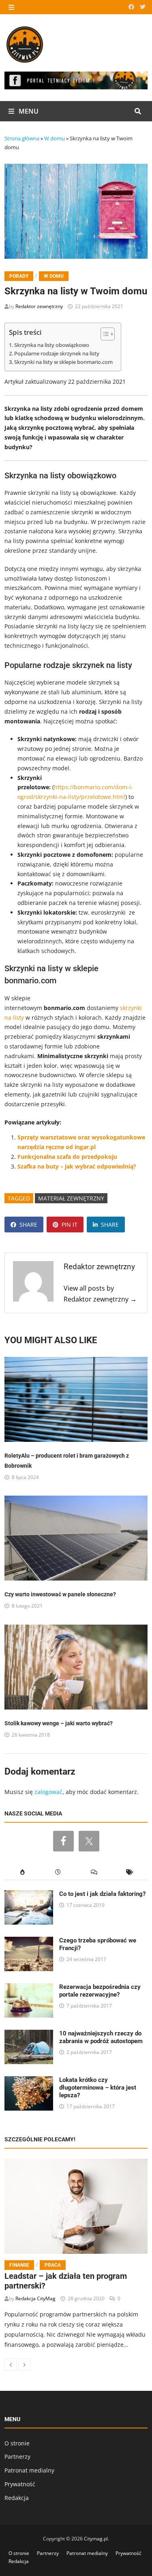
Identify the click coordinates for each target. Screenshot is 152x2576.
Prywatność (20, 2484)
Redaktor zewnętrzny (39, 306)
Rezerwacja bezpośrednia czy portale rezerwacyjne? (100, 1991)
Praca (53, 2265)
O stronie (17, 2443)
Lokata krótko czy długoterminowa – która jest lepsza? (98, 2088)
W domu (55, 138)
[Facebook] (132, 7)
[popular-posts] (22, 1872)
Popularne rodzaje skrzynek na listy (57, 354)
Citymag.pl (96, 2539)
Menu (28, 111)
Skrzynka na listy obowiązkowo (52, 345)
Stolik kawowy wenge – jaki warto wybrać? (59, 1723)
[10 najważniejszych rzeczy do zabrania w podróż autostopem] (29, 2034)
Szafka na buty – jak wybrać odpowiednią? (77, 1166)
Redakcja (17, 2498)
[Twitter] (143, 7)
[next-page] (24, 2365)
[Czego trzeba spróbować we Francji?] (29, 1941)
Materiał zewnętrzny (71, 1198)
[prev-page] (11, 2365)
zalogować (48, 1792)
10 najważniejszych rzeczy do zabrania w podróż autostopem (101, 2037)
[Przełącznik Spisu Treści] (104, 334)
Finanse (19, 2265)
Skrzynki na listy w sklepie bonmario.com (63, 362)
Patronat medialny (29, 2470)
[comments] (94, 1872)
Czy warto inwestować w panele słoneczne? (60, 1594)
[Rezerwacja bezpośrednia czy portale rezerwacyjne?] (29, 1988)
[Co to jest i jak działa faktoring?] (29, 1895)
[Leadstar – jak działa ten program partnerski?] (76, 2206)
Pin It (70, 1225)
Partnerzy (17, 2457)
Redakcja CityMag (35, 2298)
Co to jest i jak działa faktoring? (102, 1894)
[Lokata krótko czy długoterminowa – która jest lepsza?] (29, 2081)
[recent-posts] (58, 1872)
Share (28, 1225)
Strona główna (22, 138)
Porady (19, 276)
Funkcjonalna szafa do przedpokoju (67, 1157)
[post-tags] (130, 1872)
